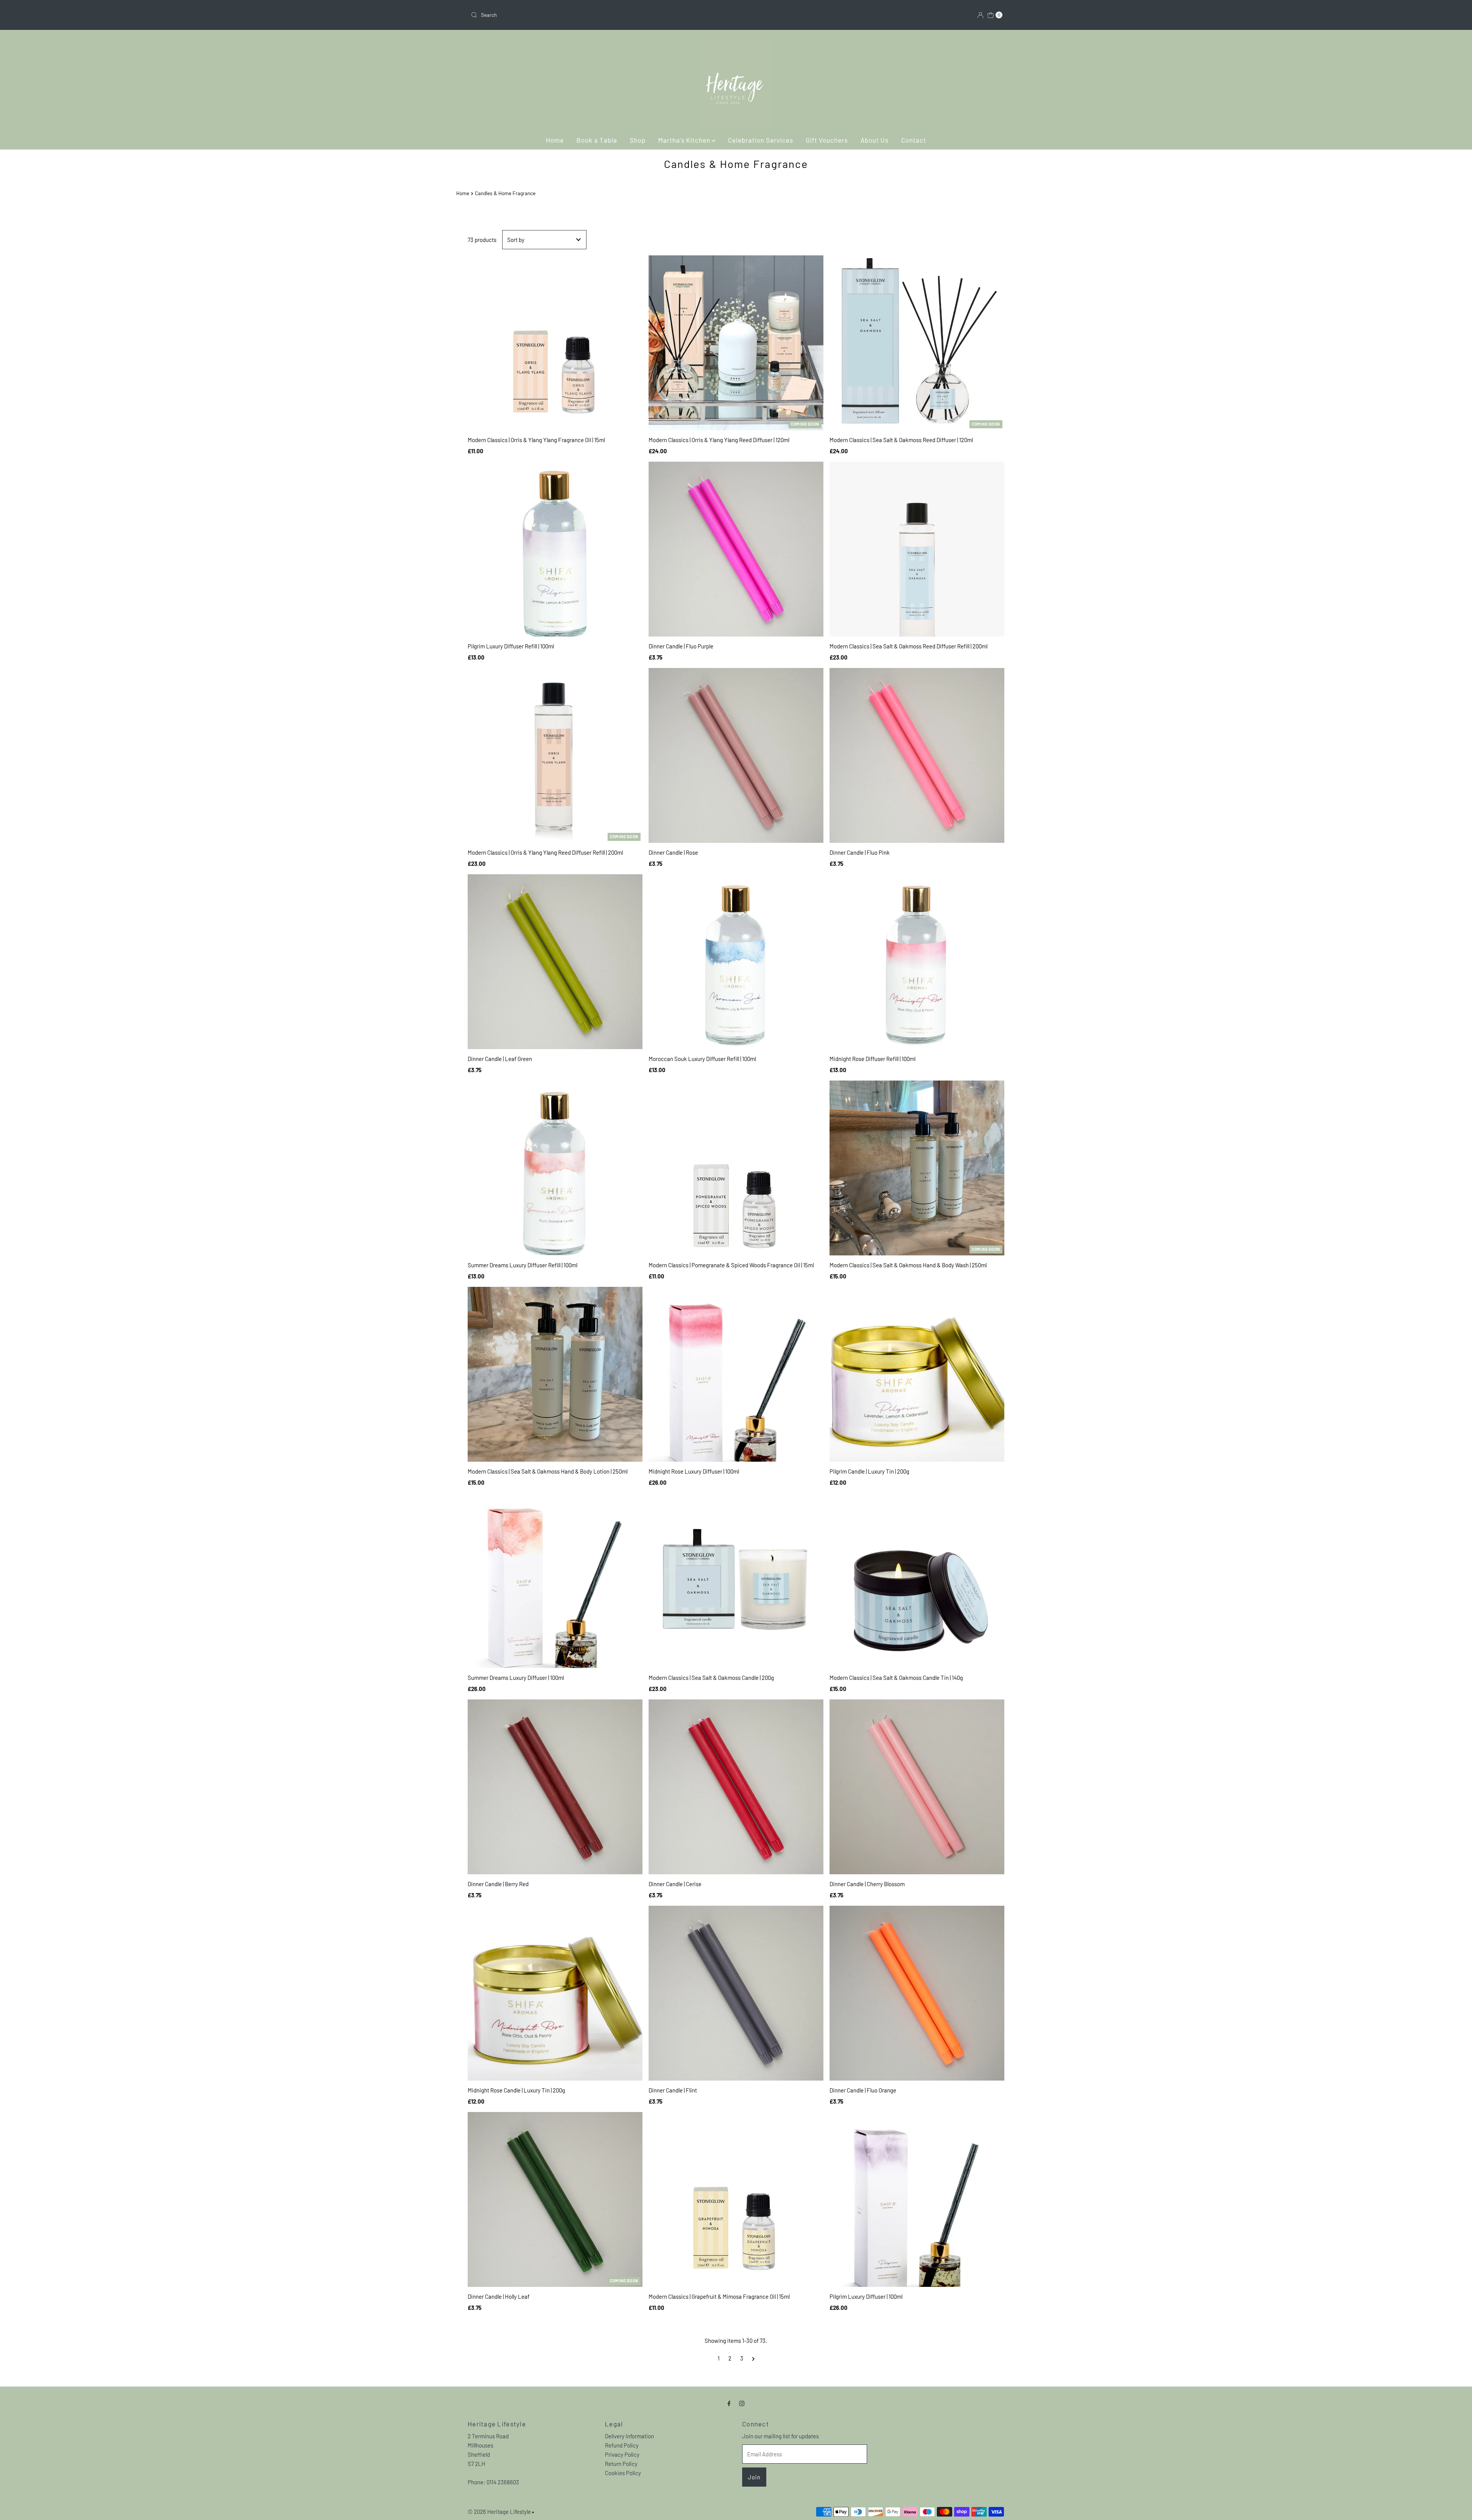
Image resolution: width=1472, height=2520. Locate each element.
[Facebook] (729, 2403)
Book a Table (597, 140)
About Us (875, 140)
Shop (638, 140)
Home (555, 140)
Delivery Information (629, 2436)
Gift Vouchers (827, 140)
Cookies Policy (623, 2473)
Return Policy (621, 2464)
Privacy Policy (622, 2454)
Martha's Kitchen (685, 140)
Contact (914, 140)
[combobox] (600, 15)
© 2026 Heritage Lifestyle (499, 2512)
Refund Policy (622, 2445)
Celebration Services (761, 140)
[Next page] (753, 2358)
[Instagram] (742, 2403)
